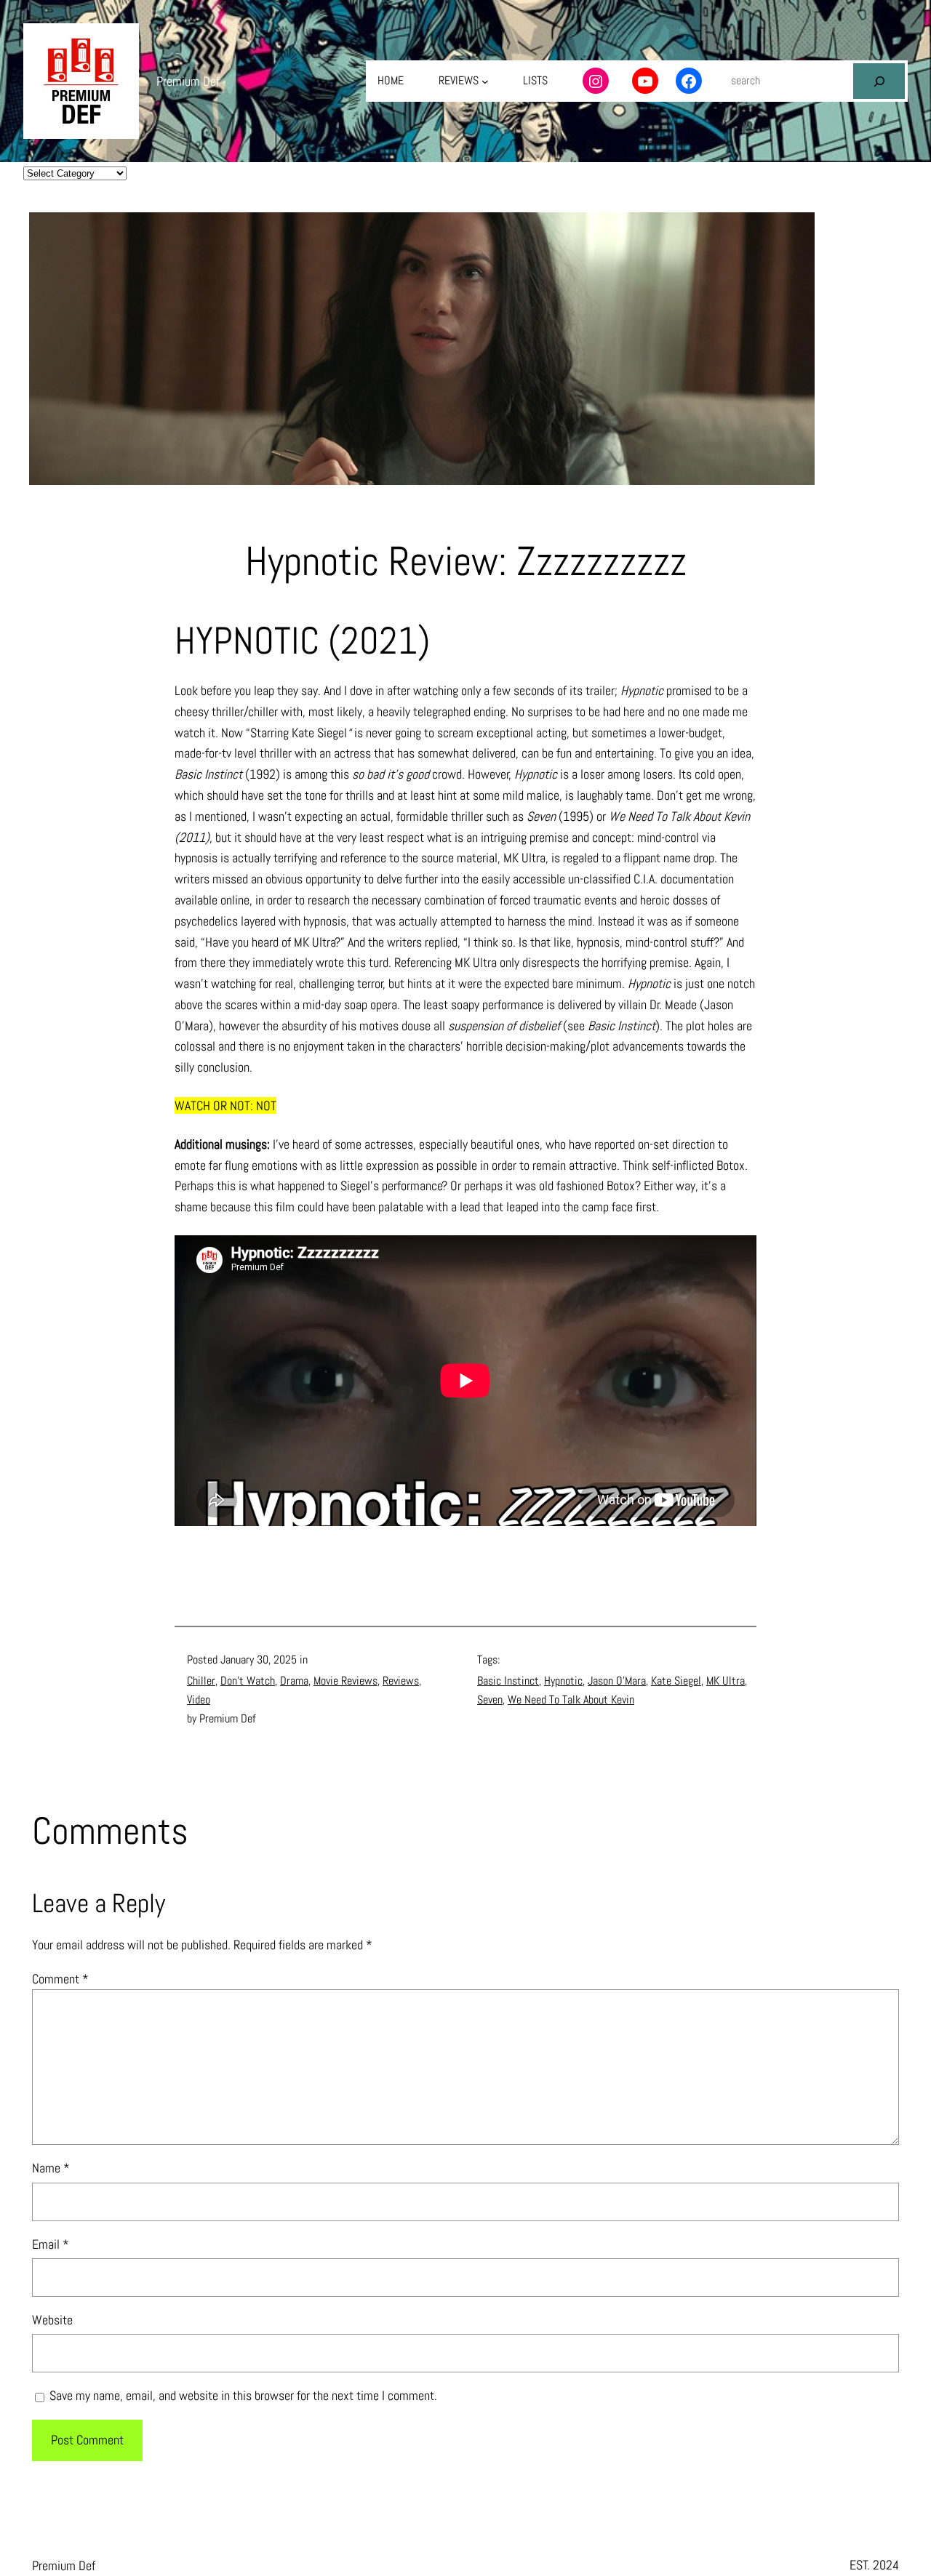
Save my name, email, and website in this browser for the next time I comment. (243, 2395)
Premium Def (188, 81)
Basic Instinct (508, 1681)
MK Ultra (726, 1681)
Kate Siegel (676, 1681)
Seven (490, 1700)
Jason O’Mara (617, 1681)
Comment (60, 1979)
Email (51, 2244)
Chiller (201, 1681)
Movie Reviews (345, 1681)
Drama (294, 1681)
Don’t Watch (248, 1681)
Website (52, 2320)
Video (199, 1700)
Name (51, 2168)
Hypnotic (563, 1681)
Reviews (401, 1681)
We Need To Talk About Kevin (571, 1700)
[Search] (879, 81)
